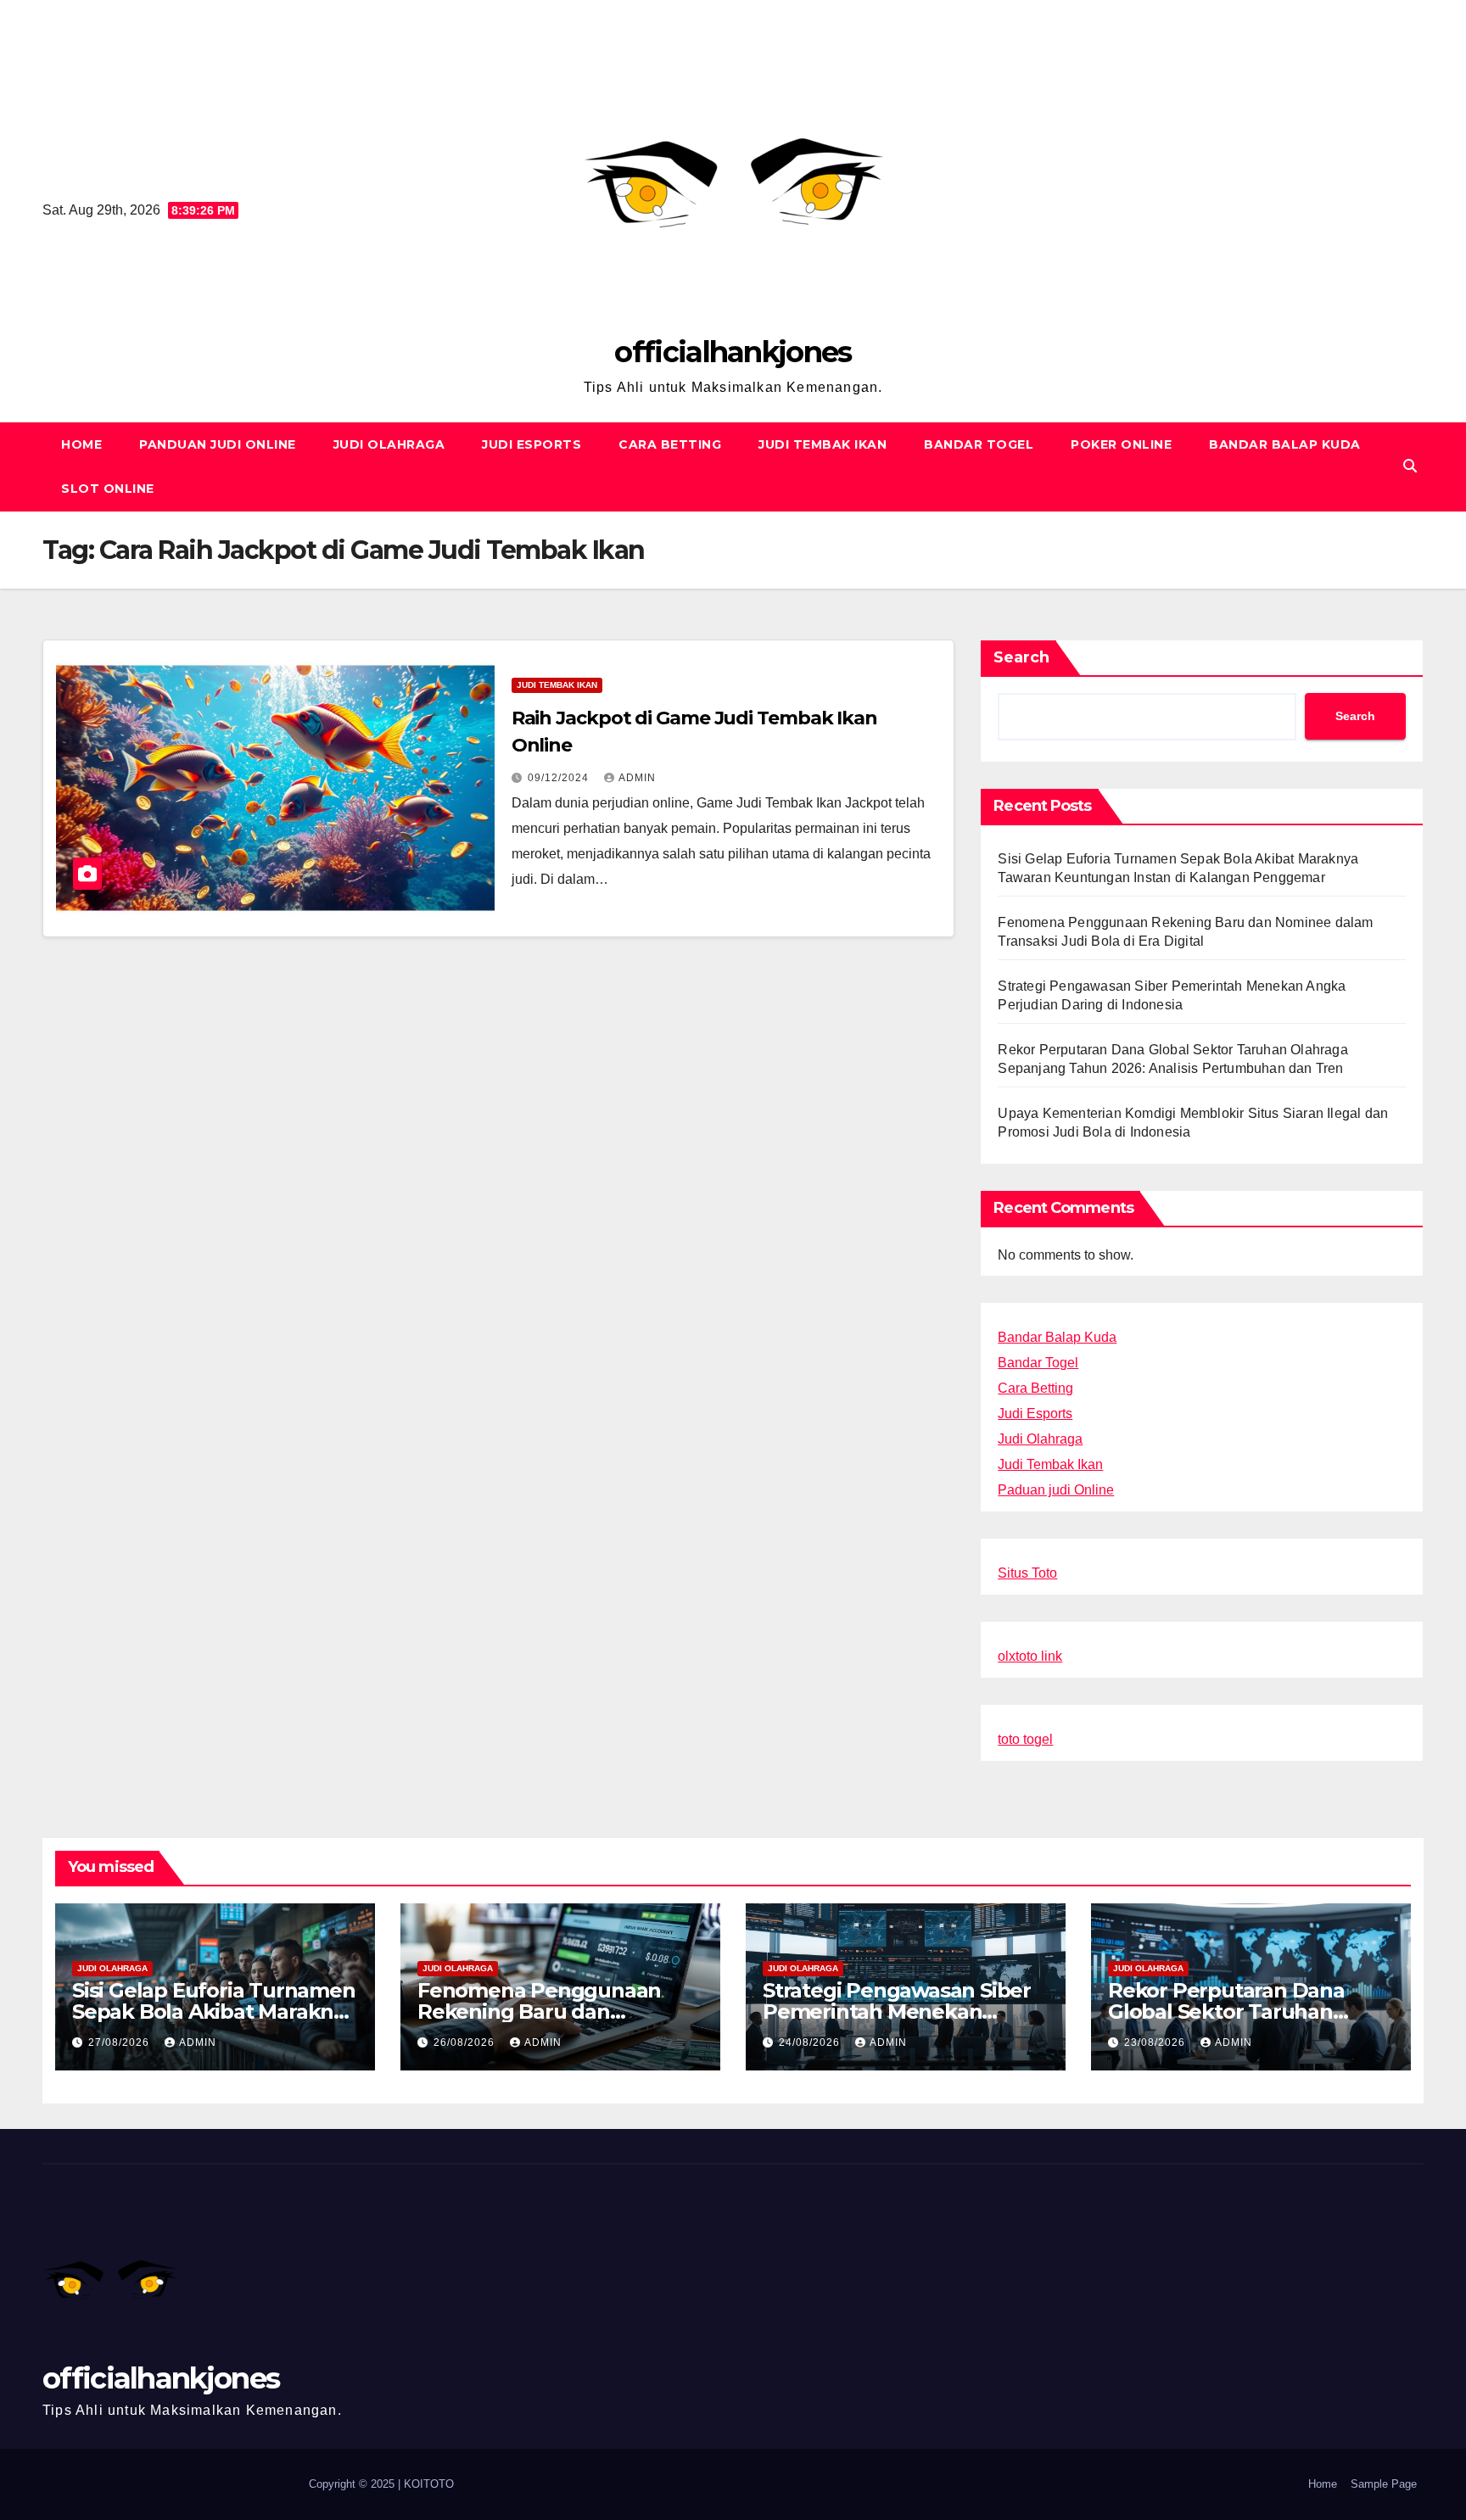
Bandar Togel (979, 444)
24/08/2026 (811, 2042)
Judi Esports (532, 444)
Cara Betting (670, 444)
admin (637, 778)
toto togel (1025, 1739)
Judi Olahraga (389, 444)
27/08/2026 (120, 2042)
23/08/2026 (1156, 2042)
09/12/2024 (560, 778)
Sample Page (1384, 2484)
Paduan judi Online (1056, 1490)
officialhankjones (733, 352)
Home (81, 444)
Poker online (1121, 444)
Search (1021, 657)
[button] (1410, 466)
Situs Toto (1027, 1573)
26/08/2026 (466, 2042)
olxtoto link (1030, 1656)
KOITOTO (429, 2484)
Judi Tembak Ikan (823, 444)
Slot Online (108, 489)
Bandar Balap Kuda (1285, 444)
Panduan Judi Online (218, 444)
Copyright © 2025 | (356, 2484)
